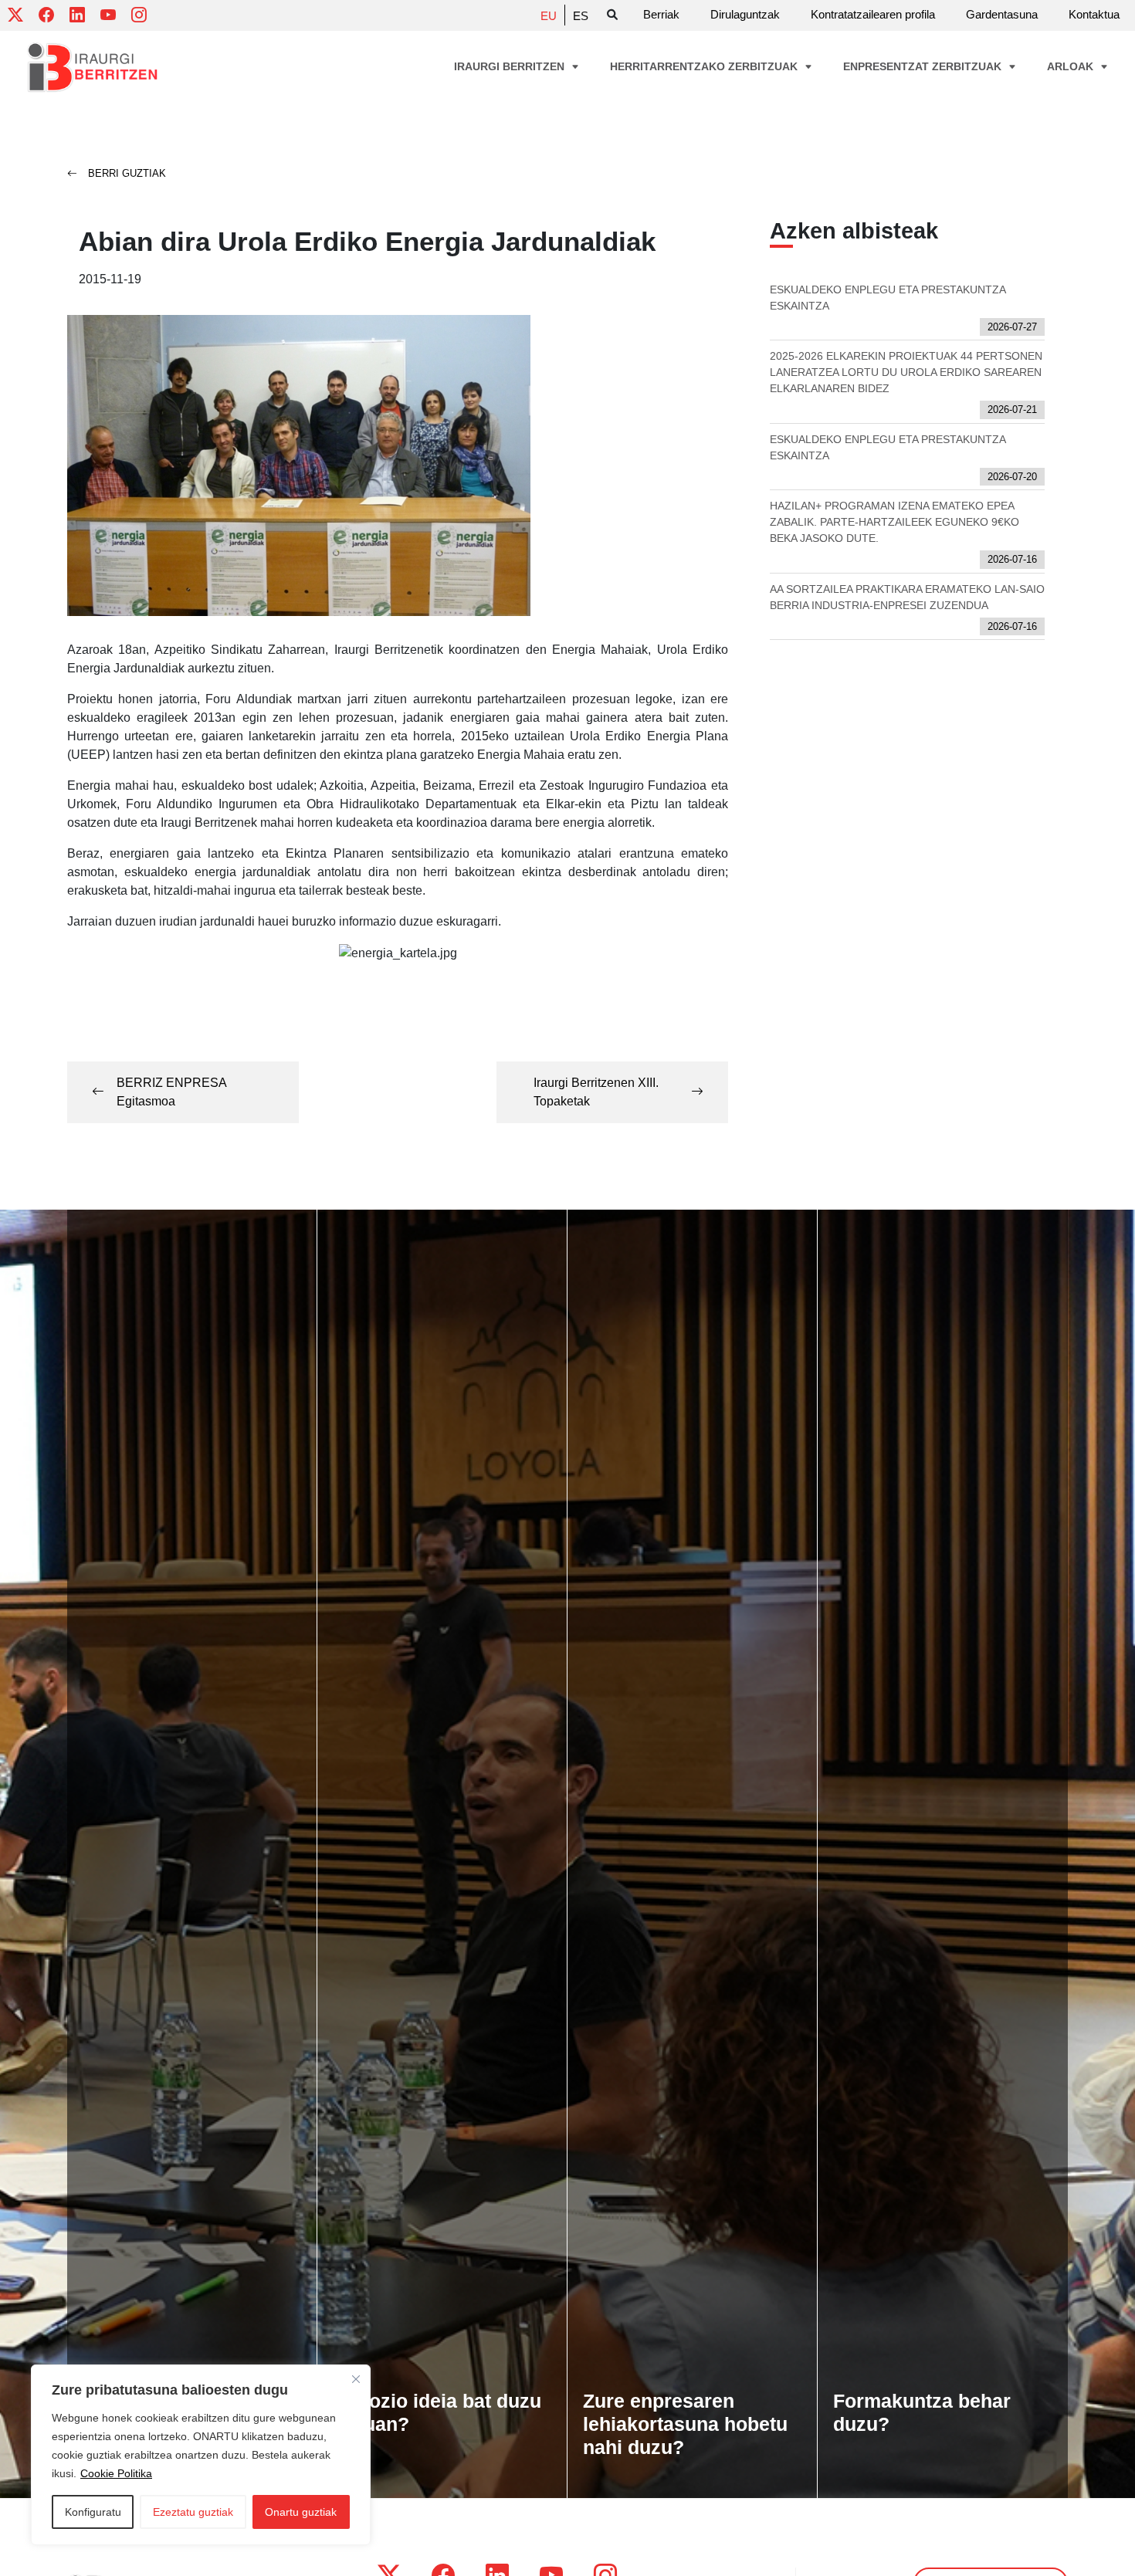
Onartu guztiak (301, 2512)
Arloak (1072, 66)
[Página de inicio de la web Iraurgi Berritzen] (93, 68)
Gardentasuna (1002, 14)
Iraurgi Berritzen (511, 66)
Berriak (661, 14)
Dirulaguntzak (745, 14)
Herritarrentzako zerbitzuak (705, 66)
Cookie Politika (116, 2473)
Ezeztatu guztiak (193, 2512)
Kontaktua (1094, 14)
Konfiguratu (93, 2512)
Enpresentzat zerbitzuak (924, 66)
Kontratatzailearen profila (873, 14)
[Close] (356, 2379)
